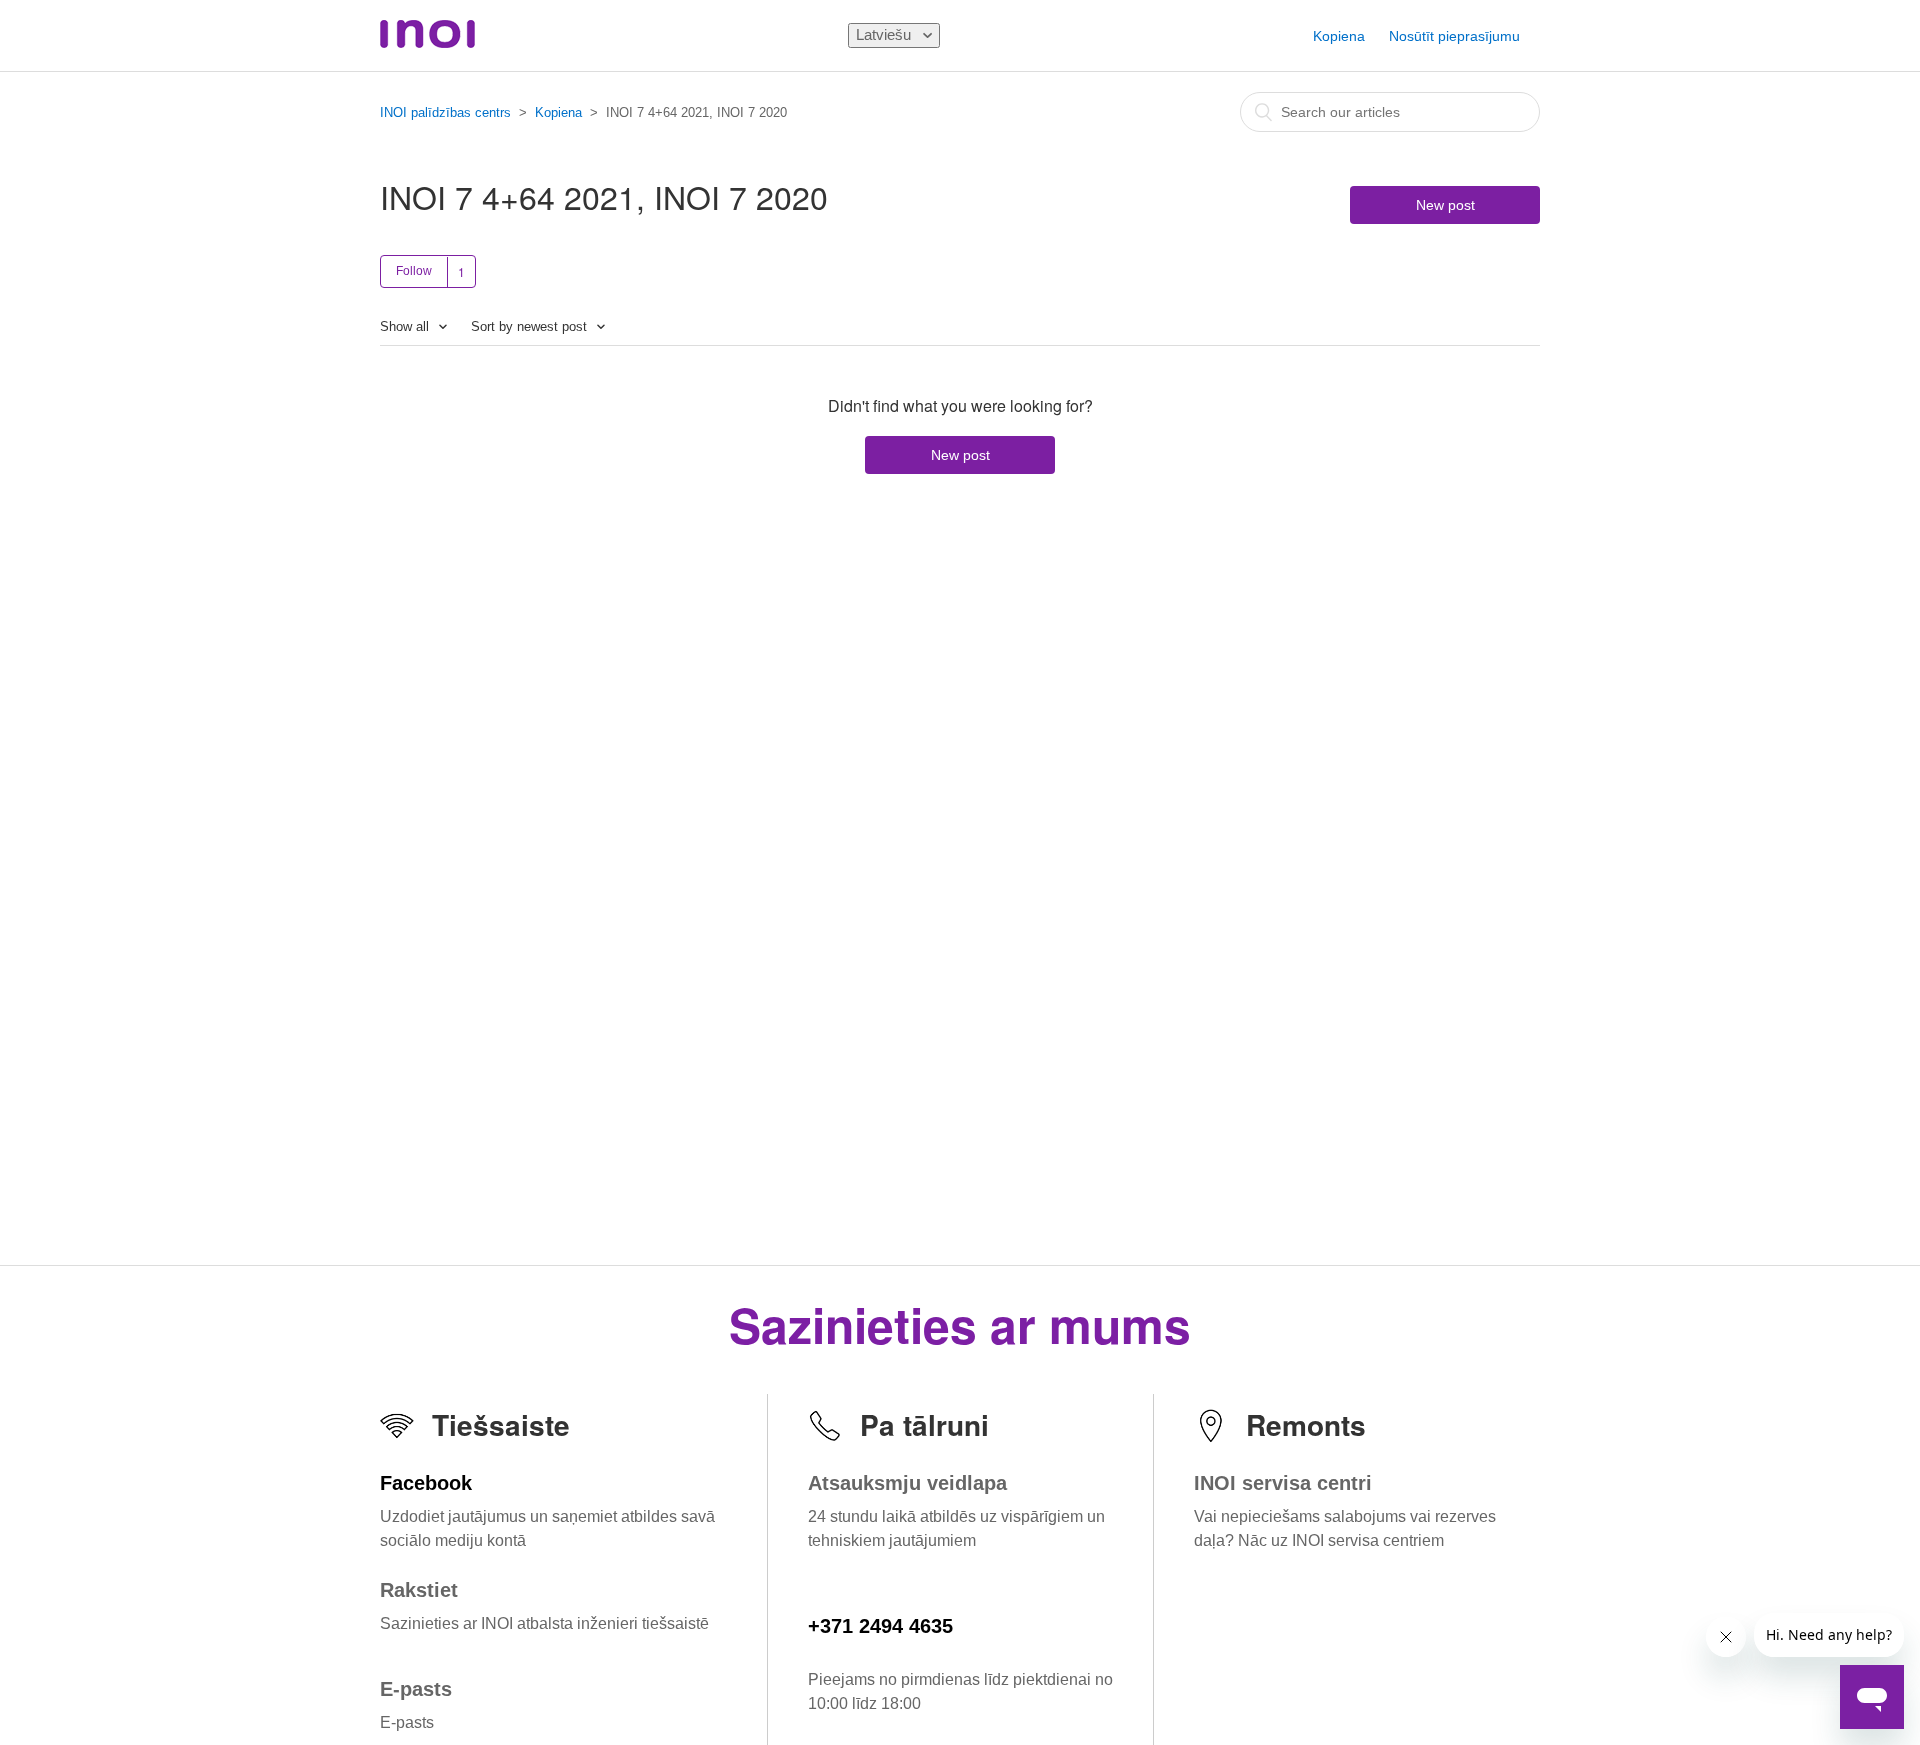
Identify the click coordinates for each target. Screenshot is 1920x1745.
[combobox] (1390, 112)
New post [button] (1445, 205)
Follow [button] (414, 271)
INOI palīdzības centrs (445, 112)
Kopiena (1339, 36)
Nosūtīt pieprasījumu (1454, 36)
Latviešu (885, 34)
